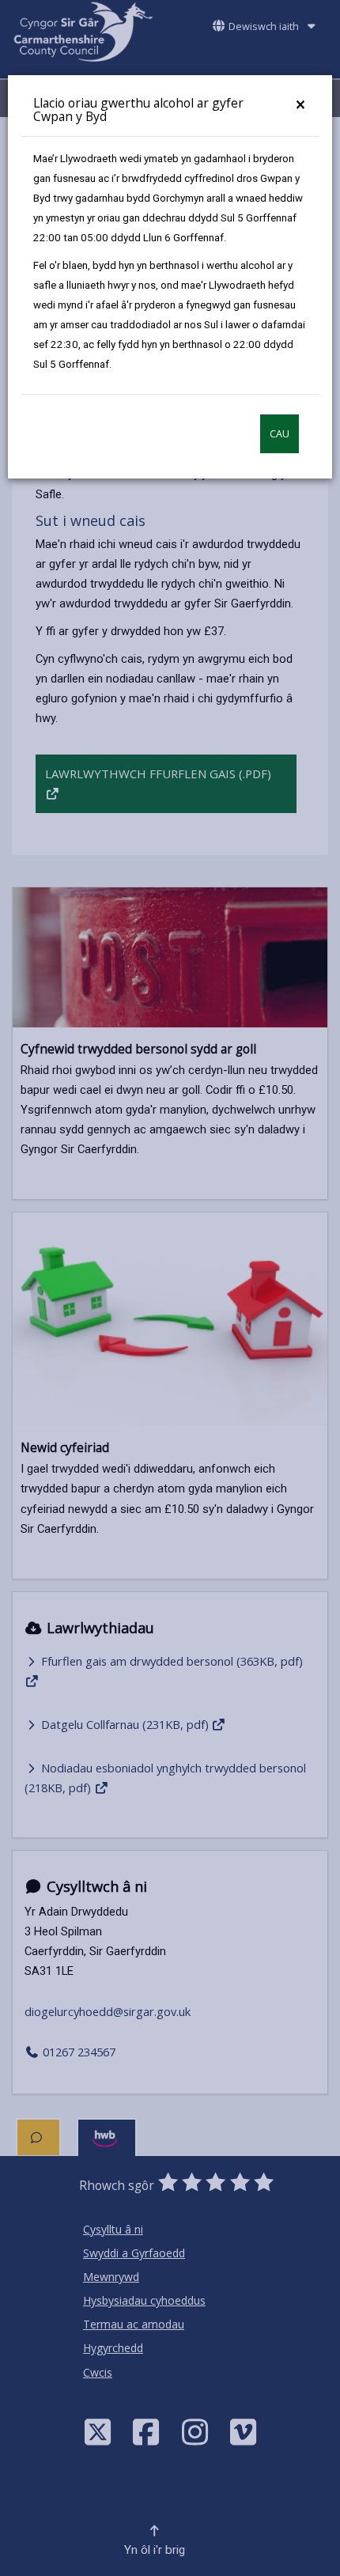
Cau (280, 434)
